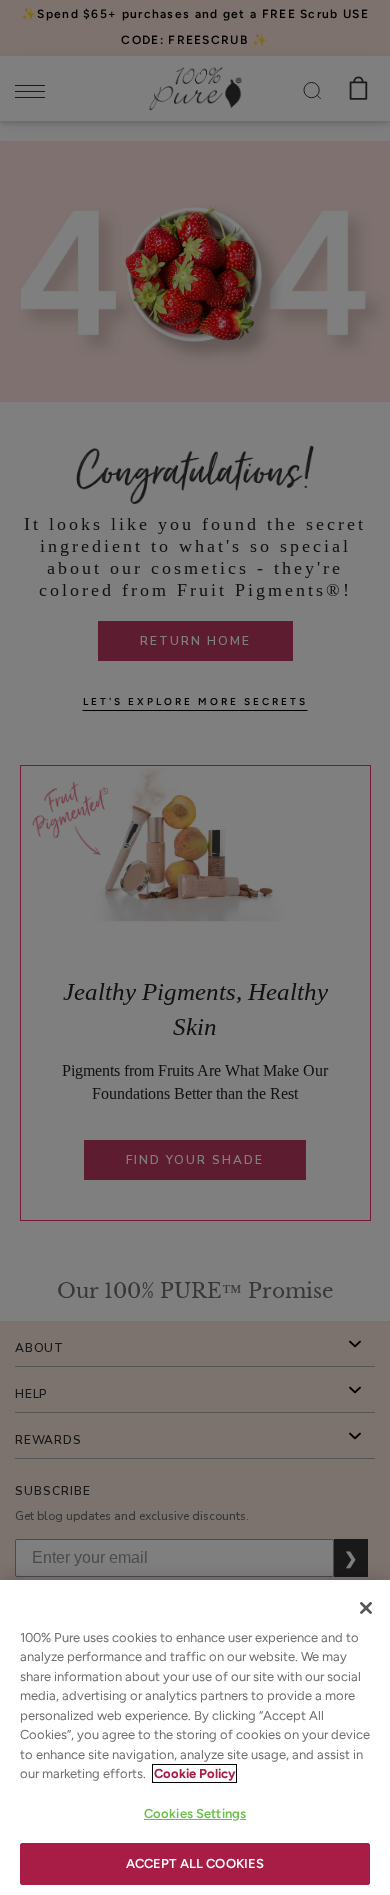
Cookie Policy (194, 1773)
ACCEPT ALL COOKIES (195, 1863)
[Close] (366, 1608)
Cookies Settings (195, 1813)
